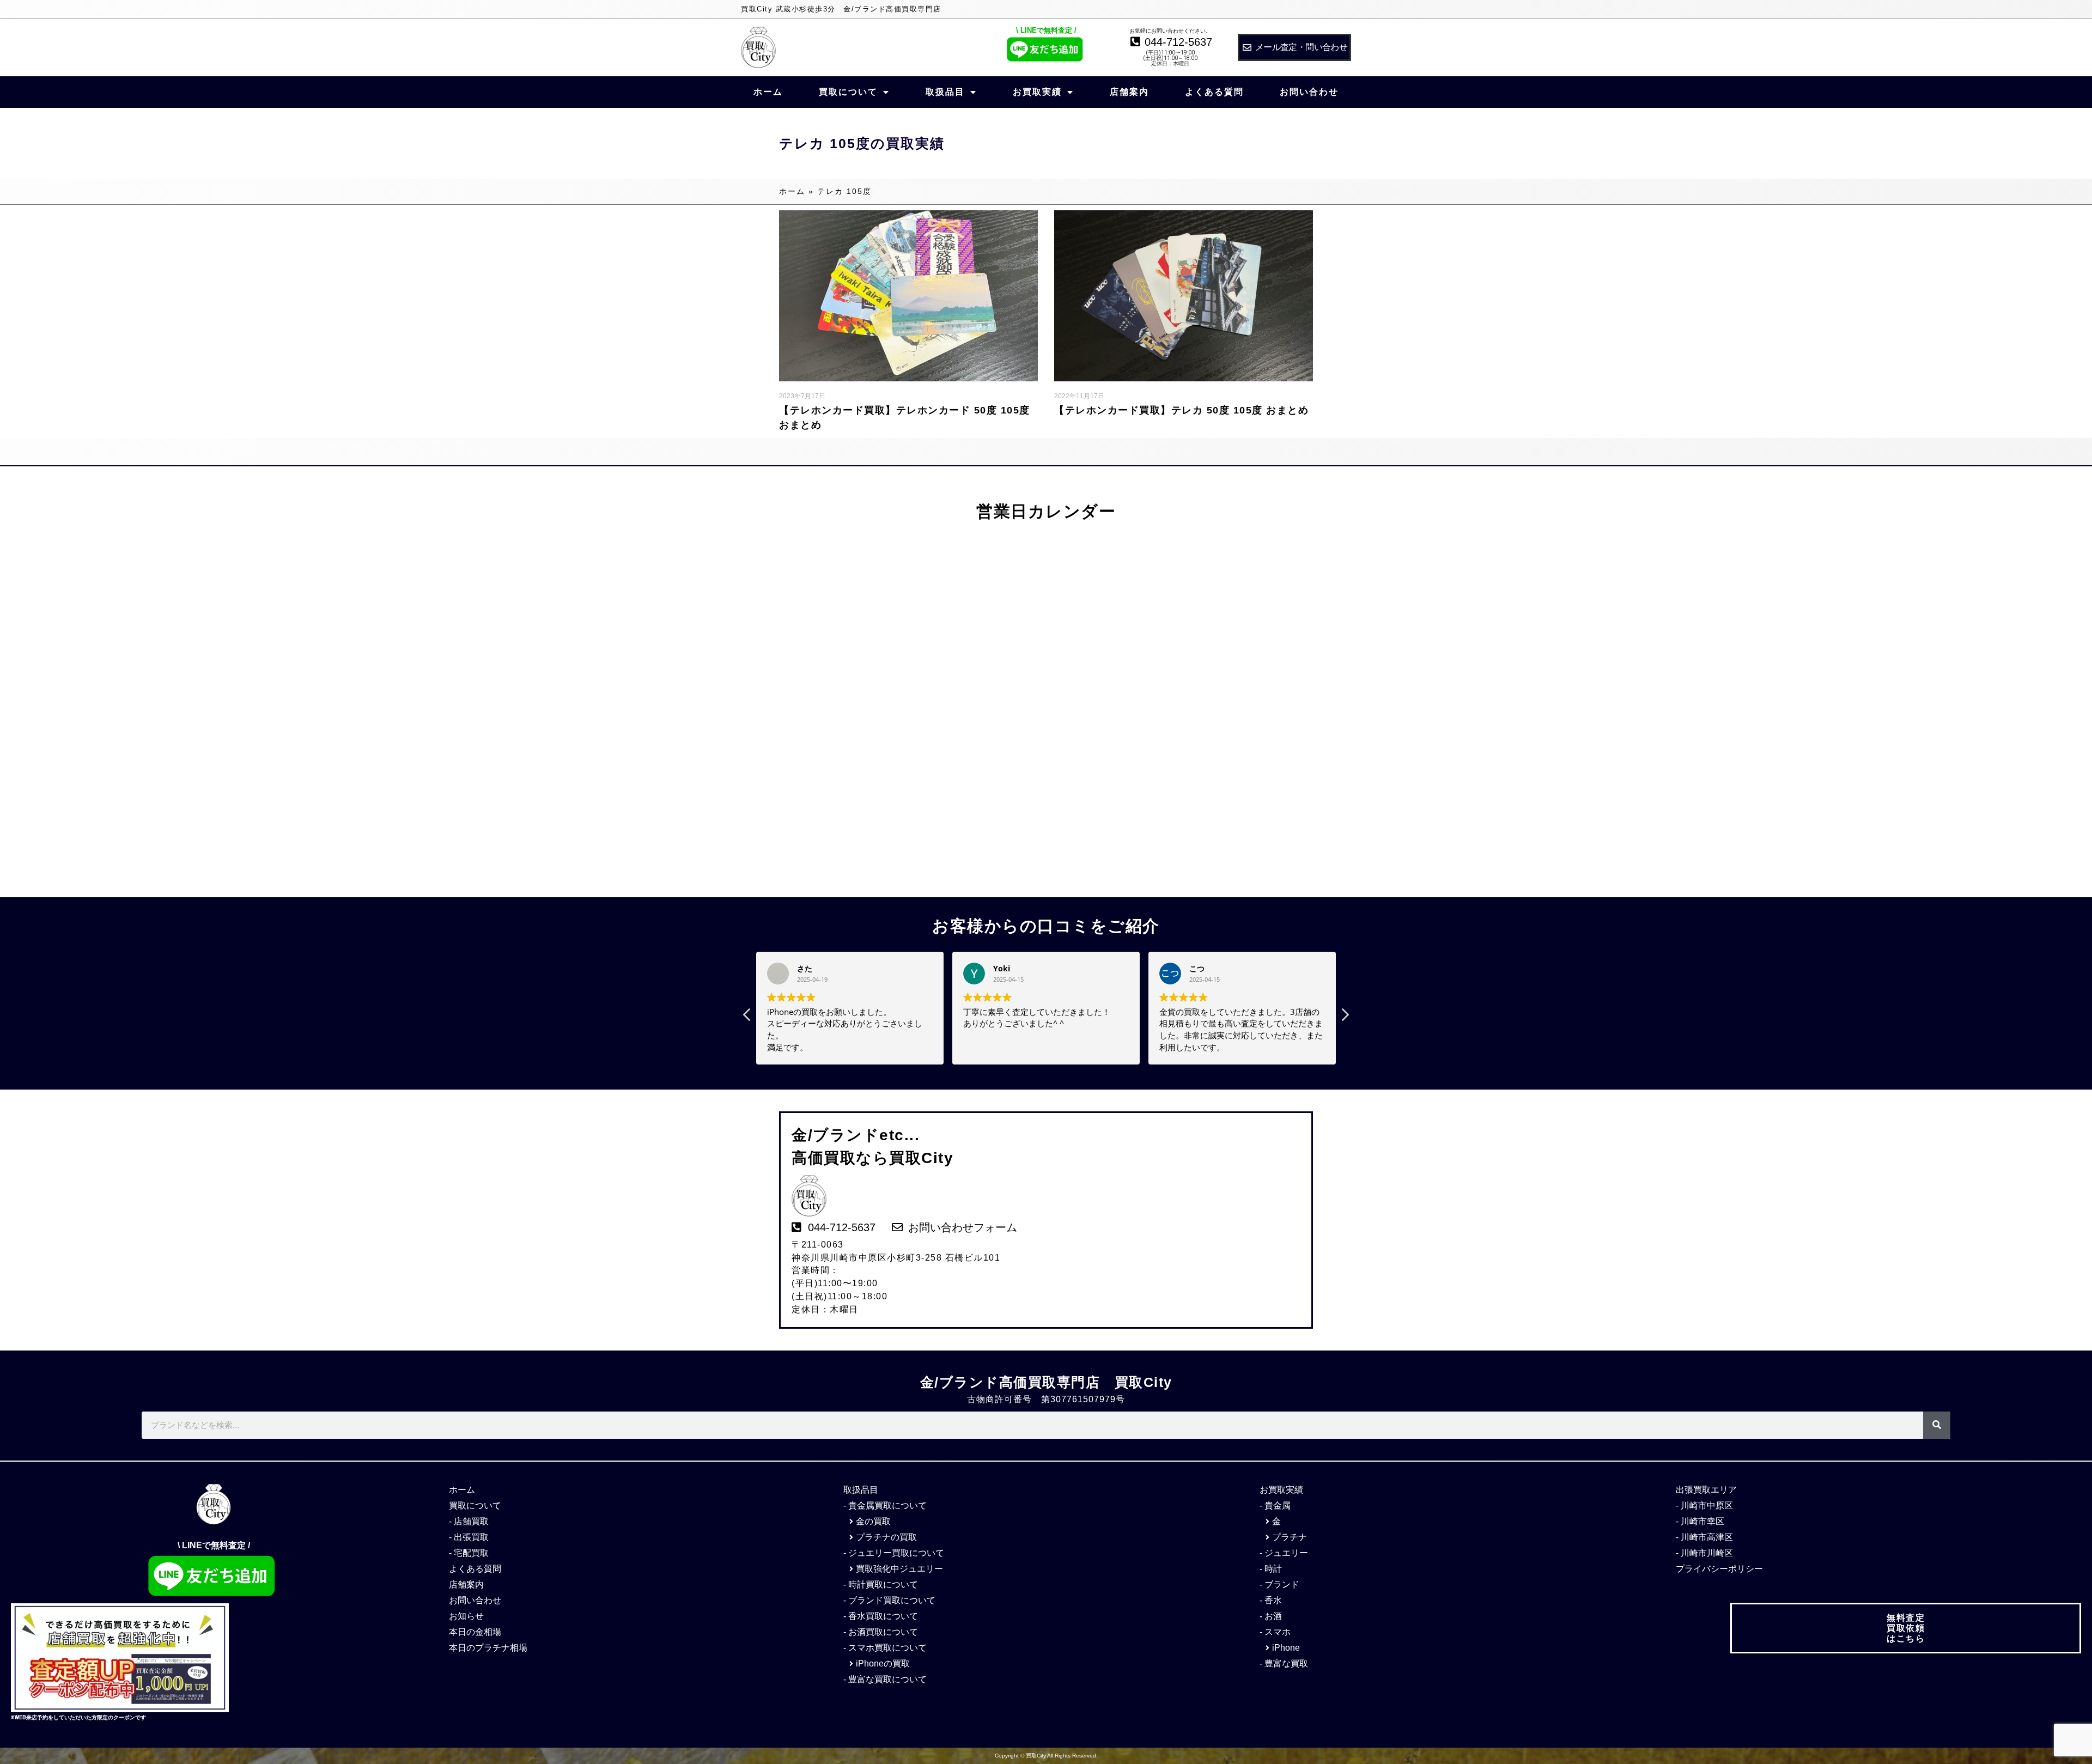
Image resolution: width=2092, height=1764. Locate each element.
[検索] (1937, 1425)
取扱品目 (945, 92)
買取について (848, 92)
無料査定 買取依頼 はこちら (1906, 1628)
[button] (1345, 1018)
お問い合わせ (1309, 92)
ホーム (768, 92)
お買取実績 (1037, 92)
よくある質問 (1214, 92)
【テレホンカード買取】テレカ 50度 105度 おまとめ (1181, 410)
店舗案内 (1129, 92)
